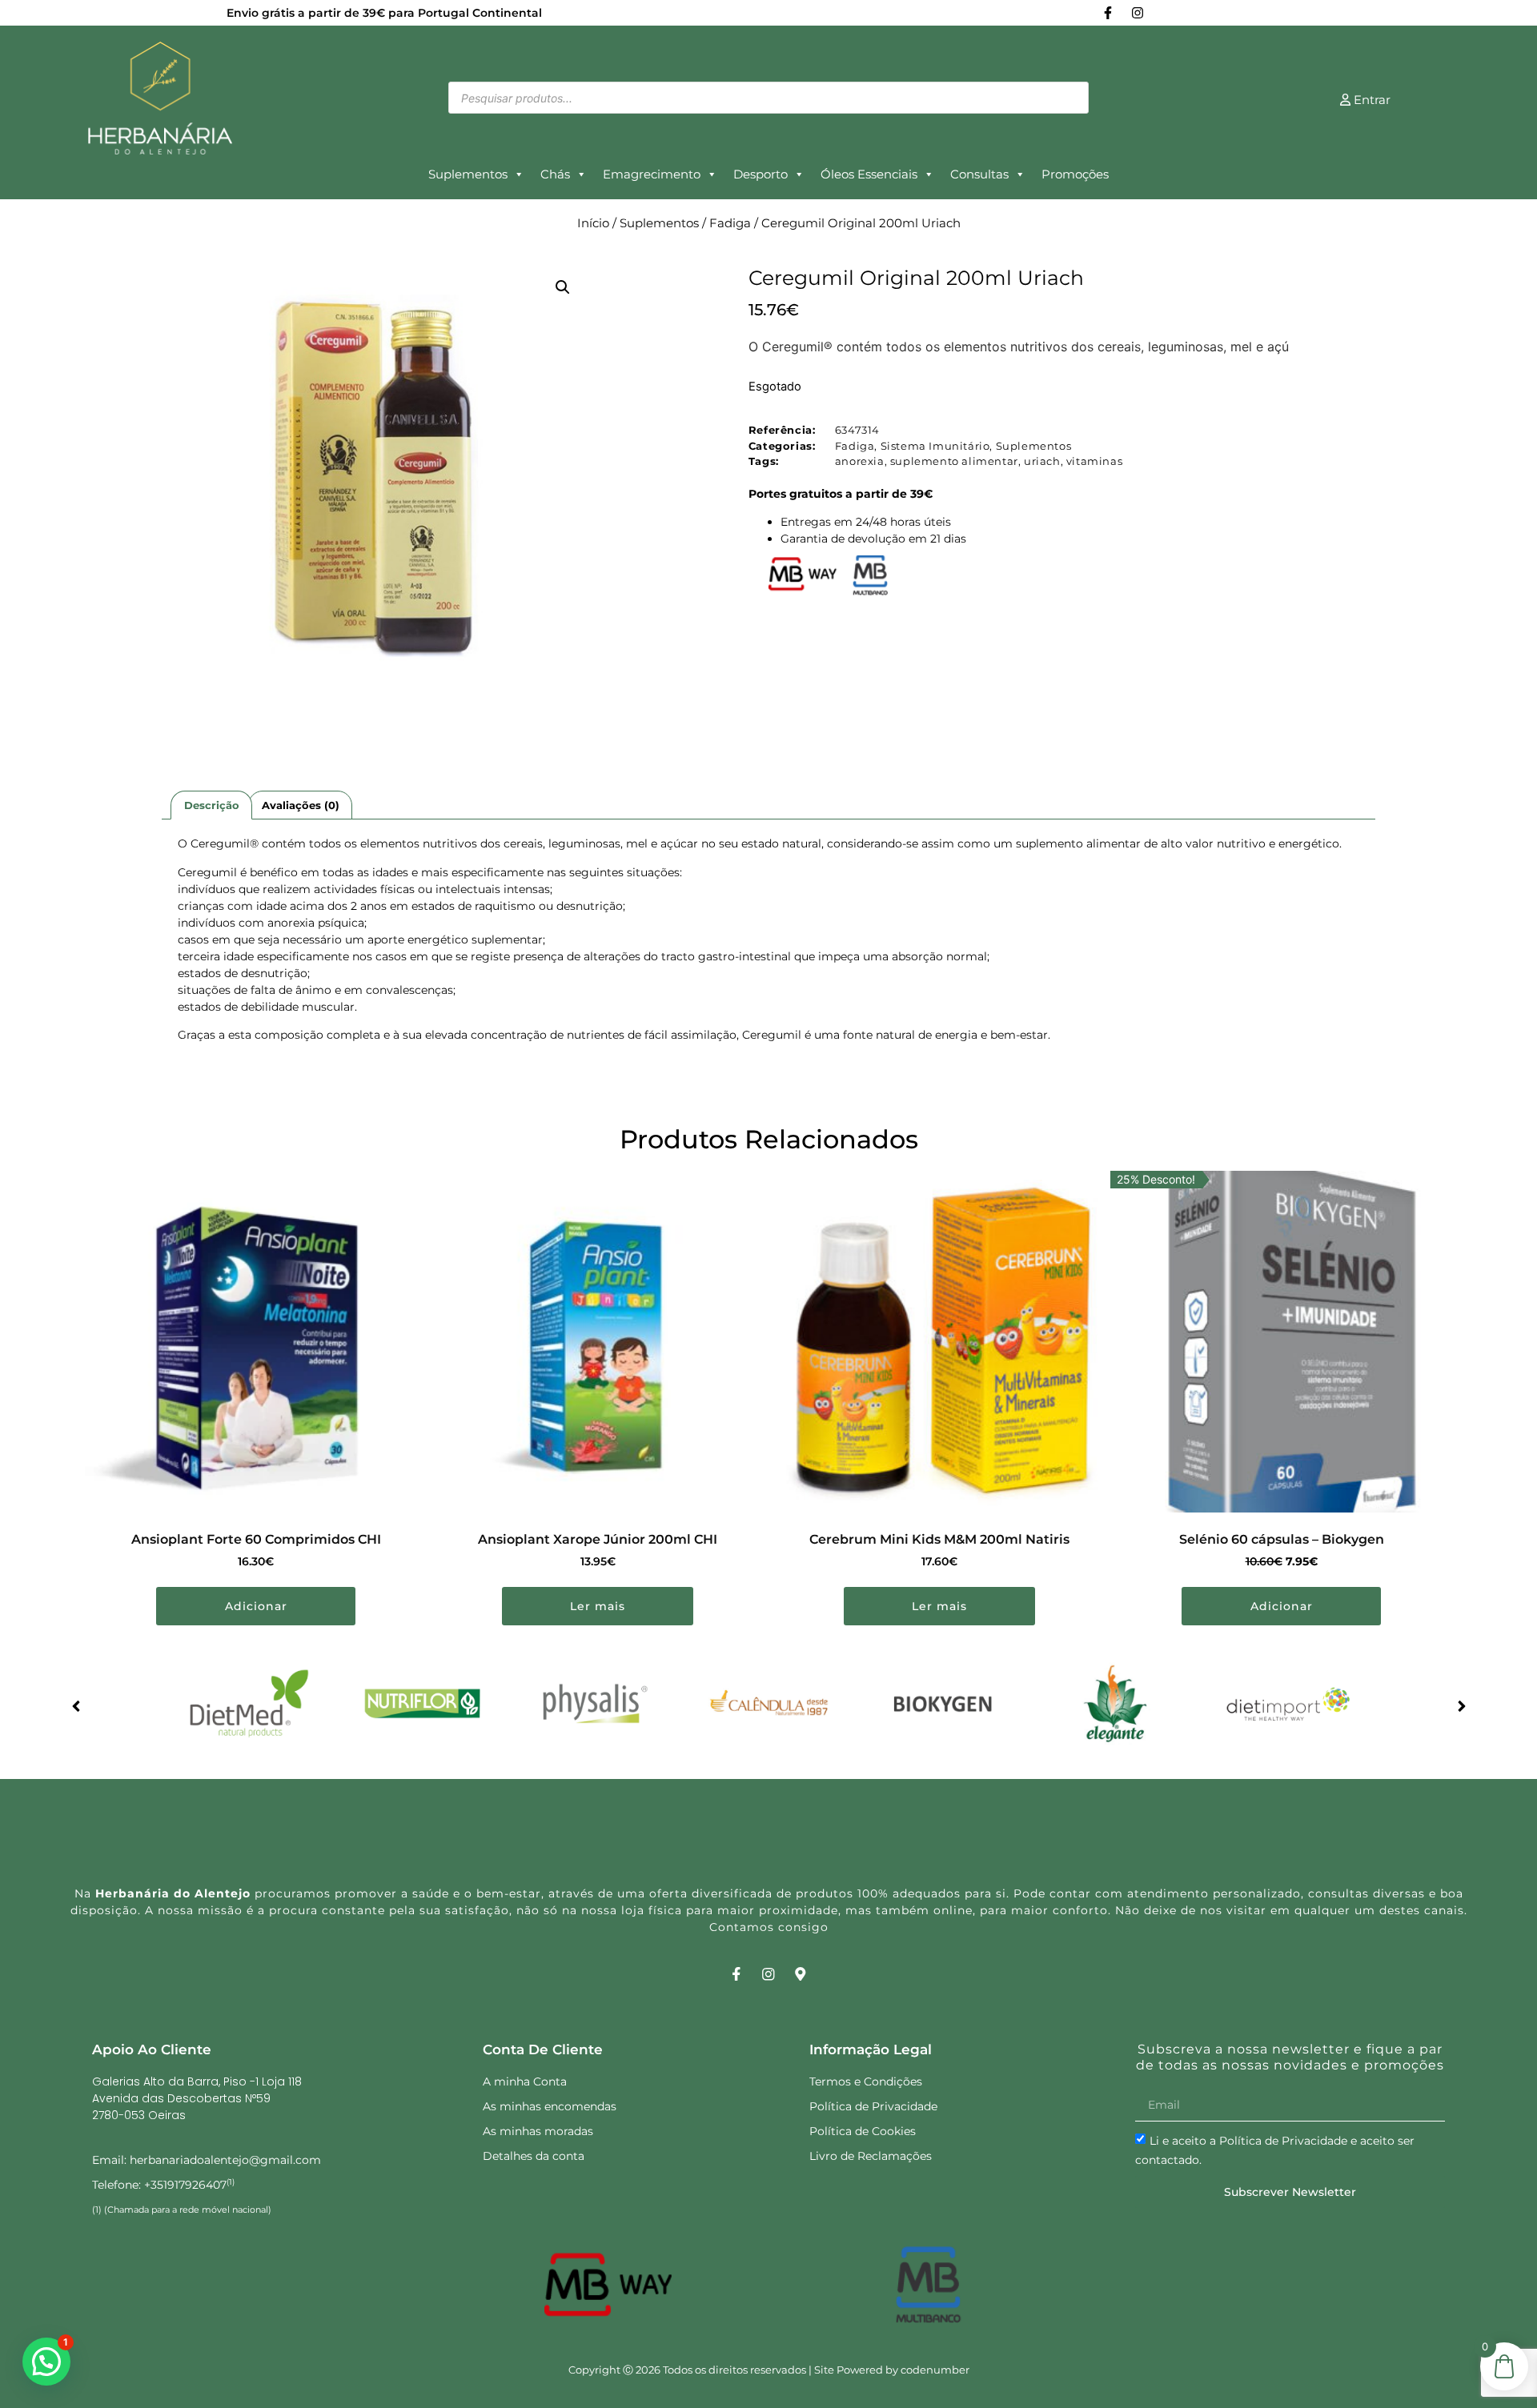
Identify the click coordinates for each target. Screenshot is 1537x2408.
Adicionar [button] (256, 1606)
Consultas (979, 174)
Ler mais (598, 1606)
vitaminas (1094, 461)
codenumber (935, 2370)
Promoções (1075, 174)
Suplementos (468, 174)
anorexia (860, 461)
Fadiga (730, 223)
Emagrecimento (652, 174)
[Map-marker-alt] (801, 1974)
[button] (563, 287)
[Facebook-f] (1108, 13)
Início (593, 223)
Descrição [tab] (212, 805)
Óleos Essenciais (869, 174)
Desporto (760, 174)
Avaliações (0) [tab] (301, 805)
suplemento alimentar (954, 461)
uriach (1042, 461)
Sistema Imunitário (935, 446)
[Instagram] (1138, 13)
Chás (555, 174)
